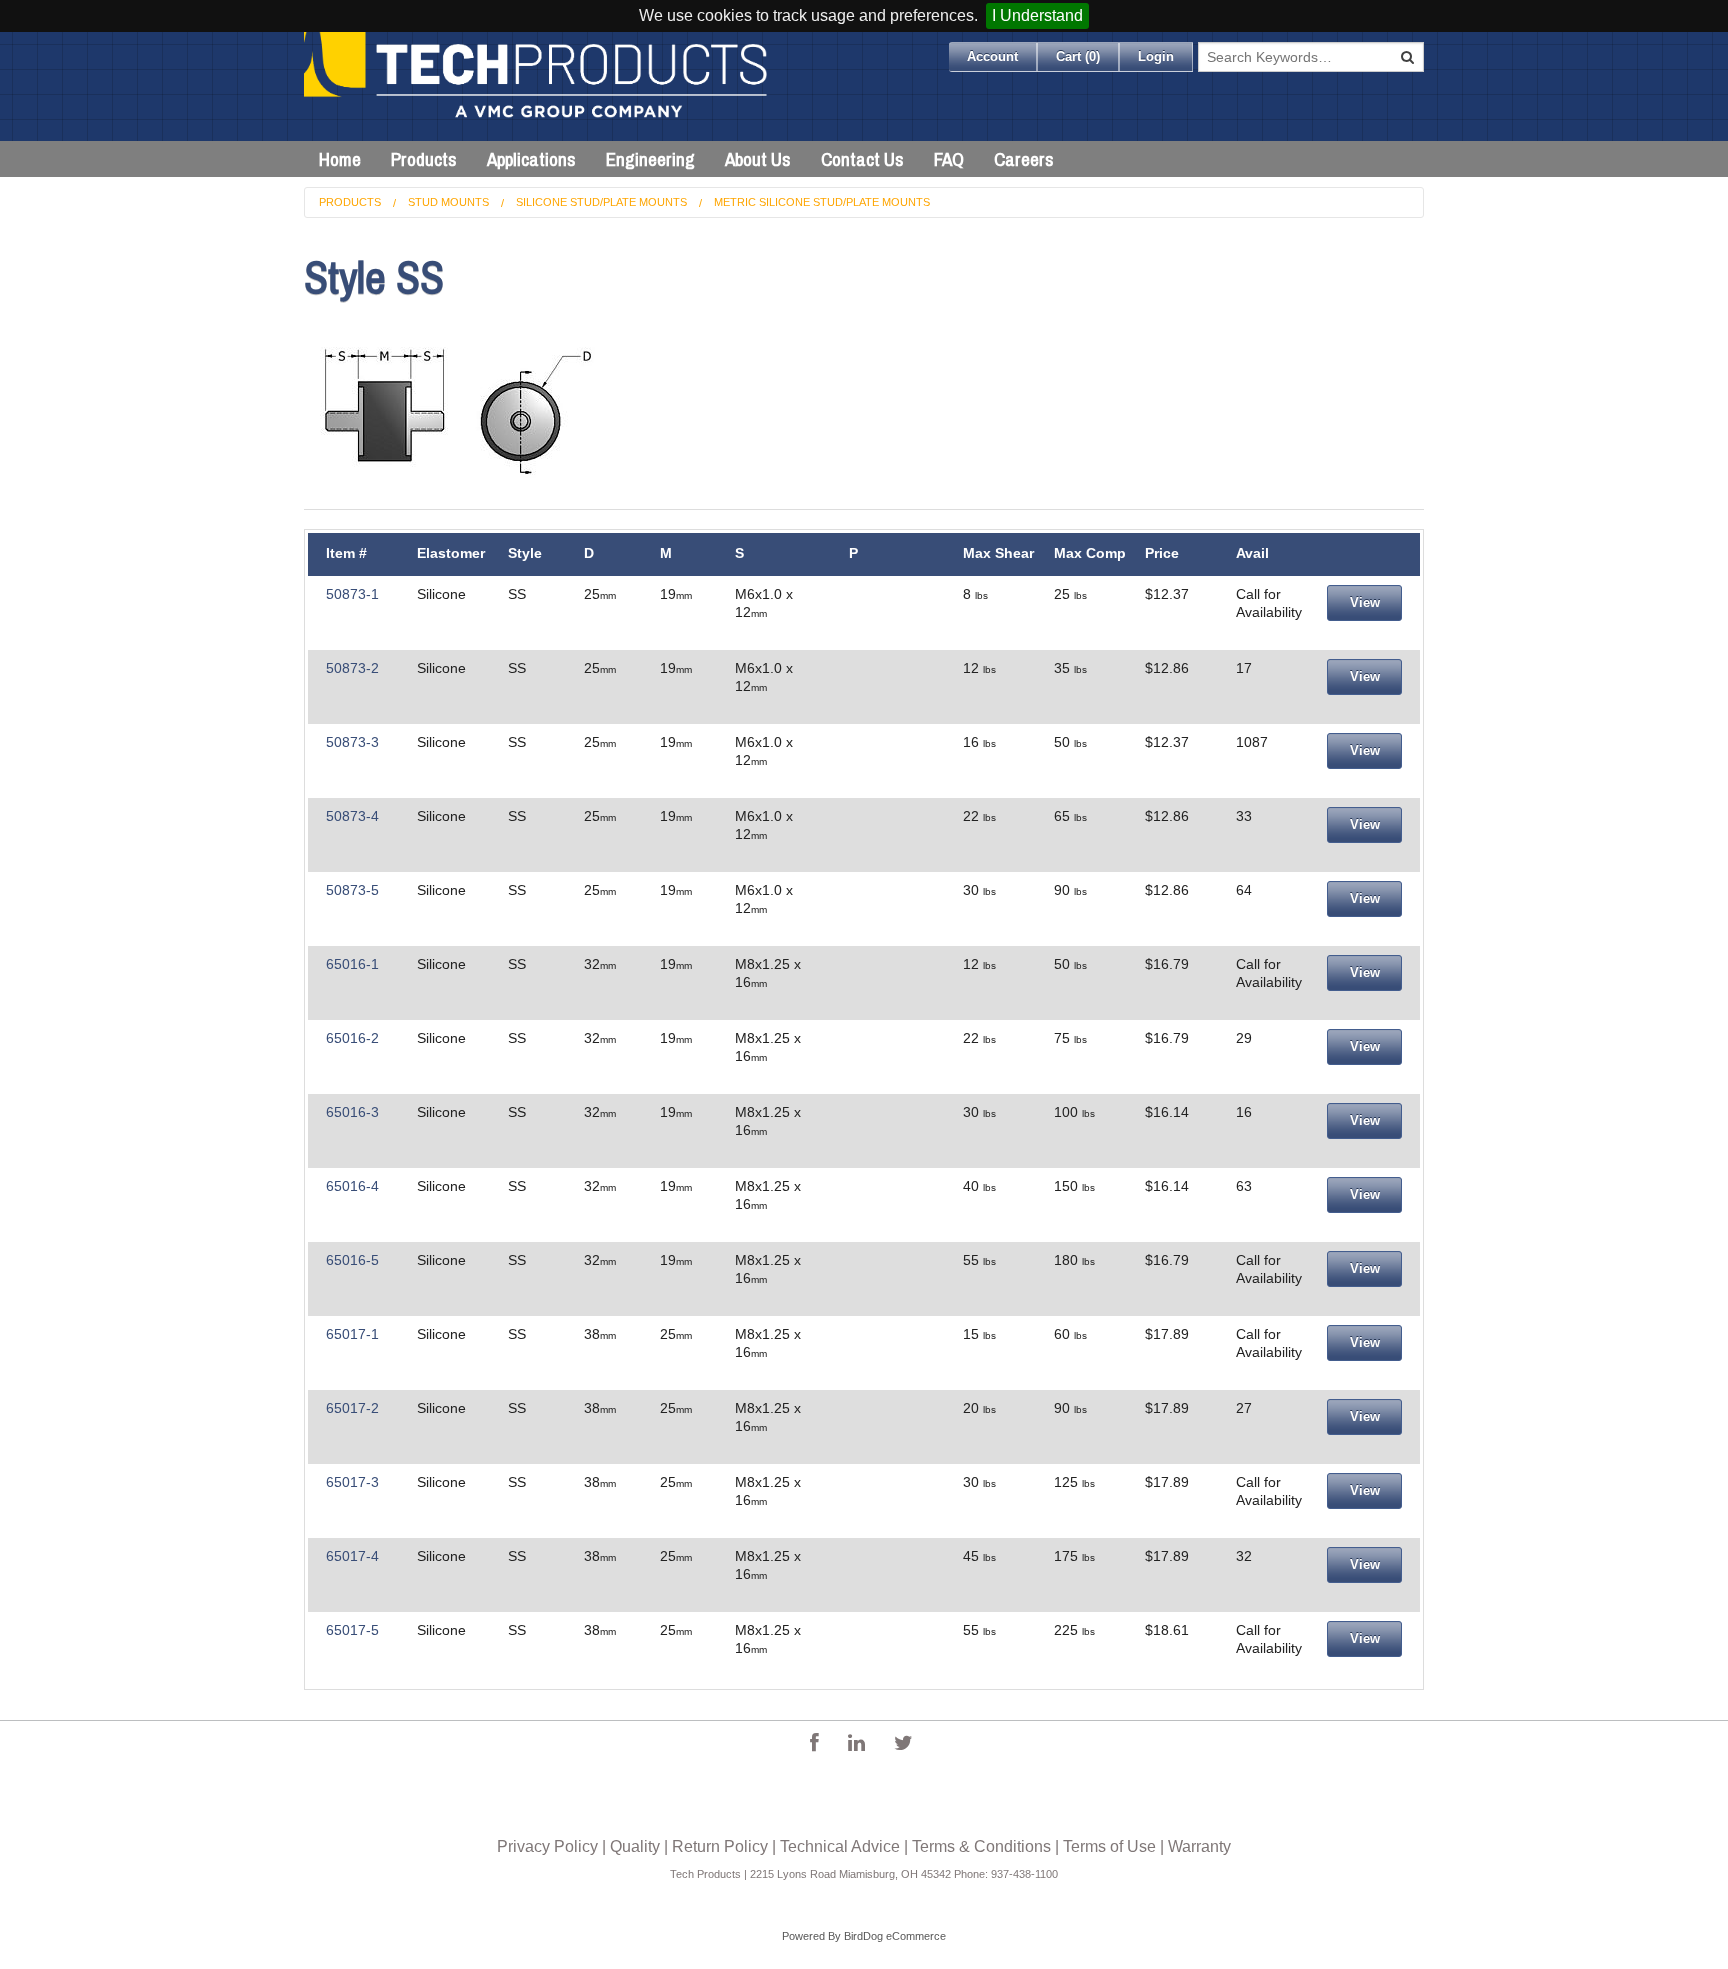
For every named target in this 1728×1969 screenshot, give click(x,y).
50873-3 (352, 742)
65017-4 (352, 1556)
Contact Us (862, 159)
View (1365, 602)
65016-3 (352, 1112)
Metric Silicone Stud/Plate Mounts (822, 202)
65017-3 (352, 1482)
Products (424, 159)
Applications (531, 159)
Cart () (1078, 56)
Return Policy (720, 1846)
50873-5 (352, 890)
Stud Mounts (448, 202)
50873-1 (352, 594)
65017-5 (352, 1630)
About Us (758, 159)
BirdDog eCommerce (895, 1936)
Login (1156, 56)
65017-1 (352, 1334)
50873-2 (352, 668)
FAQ (949, 159)
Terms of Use (1109, 1846)
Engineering (650, 159)
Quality (635, 1846)
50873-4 (352, 816)
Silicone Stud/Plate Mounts (601, 202)
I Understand (1037, 15)
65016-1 (352, 964)
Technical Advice (840, 1846)
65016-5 (352, 1260)
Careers (1024, 159)
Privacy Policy (547, 1846)
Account (992, 56)
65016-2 (352, 1038)
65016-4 (352, 1186)
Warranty (1199, 1846)
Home (340, 159)
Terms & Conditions (981, 1846)
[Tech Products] (537, 86)
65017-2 (352, 1408)
